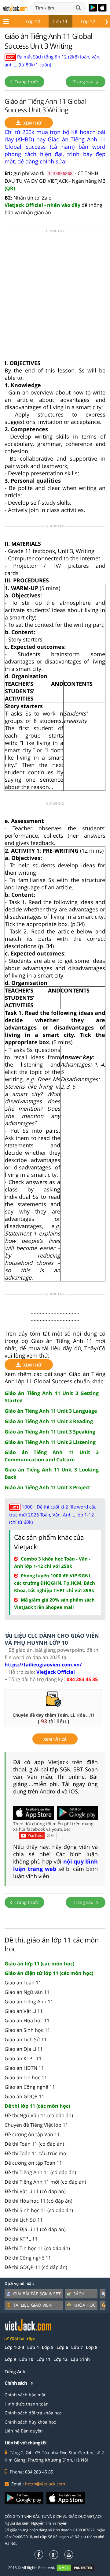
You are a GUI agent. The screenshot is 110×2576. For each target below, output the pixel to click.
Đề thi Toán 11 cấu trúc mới (36, 2153)
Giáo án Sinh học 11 (27, 2030)
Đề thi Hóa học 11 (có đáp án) (38, 2201)
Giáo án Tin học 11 (26, 2077)
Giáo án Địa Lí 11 (24, 2049)
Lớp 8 (92, 2347)
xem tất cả (55, 1739)
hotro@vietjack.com (45, 2484)
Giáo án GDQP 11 (24, 2096)
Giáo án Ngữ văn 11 (27, 1992)
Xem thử (33, 123)
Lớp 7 (77, 2347)
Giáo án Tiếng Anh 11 (29, 2002)
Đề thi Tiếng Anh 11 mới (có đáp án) (45, 2182)
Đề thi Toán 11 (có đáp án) (34, 2144)
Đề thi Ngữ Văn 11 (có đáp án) (39, 2115)
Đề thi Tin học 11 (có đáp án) (37, 2248)
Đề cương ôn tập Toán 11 (33, 2163)
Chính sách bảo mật (25, 2395)
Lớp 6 (62, 2347)
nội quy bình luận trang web (55, 1865)
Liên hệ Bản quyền (24, 2431)
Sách (79, 2294)
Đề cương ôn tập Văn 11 (32, 2134)
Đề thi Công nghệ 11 (28, 2258)
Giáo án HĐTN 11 (24, 2068)
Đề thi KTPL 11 (21, 2239)
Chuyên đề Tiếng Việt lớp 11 (36, 2125)
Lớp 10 (33, 21)
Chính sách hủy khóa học (30, 2422)
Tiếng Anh (15, 2371)
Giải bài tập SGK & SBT (37, 2294)
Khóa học (84, 2305)
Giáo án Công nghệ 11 (30, 2087)
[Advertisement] (55, 297)
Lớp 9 (10, 2359)
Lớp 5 (48, 2347)
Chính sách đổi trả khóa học (33, 2413)
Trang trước (26, 82)
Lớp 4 (33, 2347)
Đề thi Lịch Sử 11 (24, 2220)
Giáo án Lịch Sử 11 (26, 2039)
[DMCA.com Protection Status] (79, 2568)
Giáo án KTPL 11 (23, 2058)
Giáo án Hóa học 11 (27, 2021)
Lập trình (80, 2359)
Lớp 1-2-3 (14, 2347)
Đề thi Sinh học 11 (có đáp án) (39, 2210)
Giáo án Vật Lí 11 (24, 2011)
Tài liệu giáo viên (33, 2305)
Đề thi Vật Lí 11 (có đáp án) (35, 2191)
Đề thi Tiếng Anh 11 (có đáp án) (40, 2172)
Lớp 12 (88, 21)
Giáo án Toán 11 (23, 1983)
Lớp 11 (61, 21)
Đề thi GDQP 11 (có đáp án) (36, 2267)
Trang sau (84, 82)
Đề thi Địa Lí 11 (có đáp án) (35, 2229)
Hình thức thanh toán (27, 2404)
